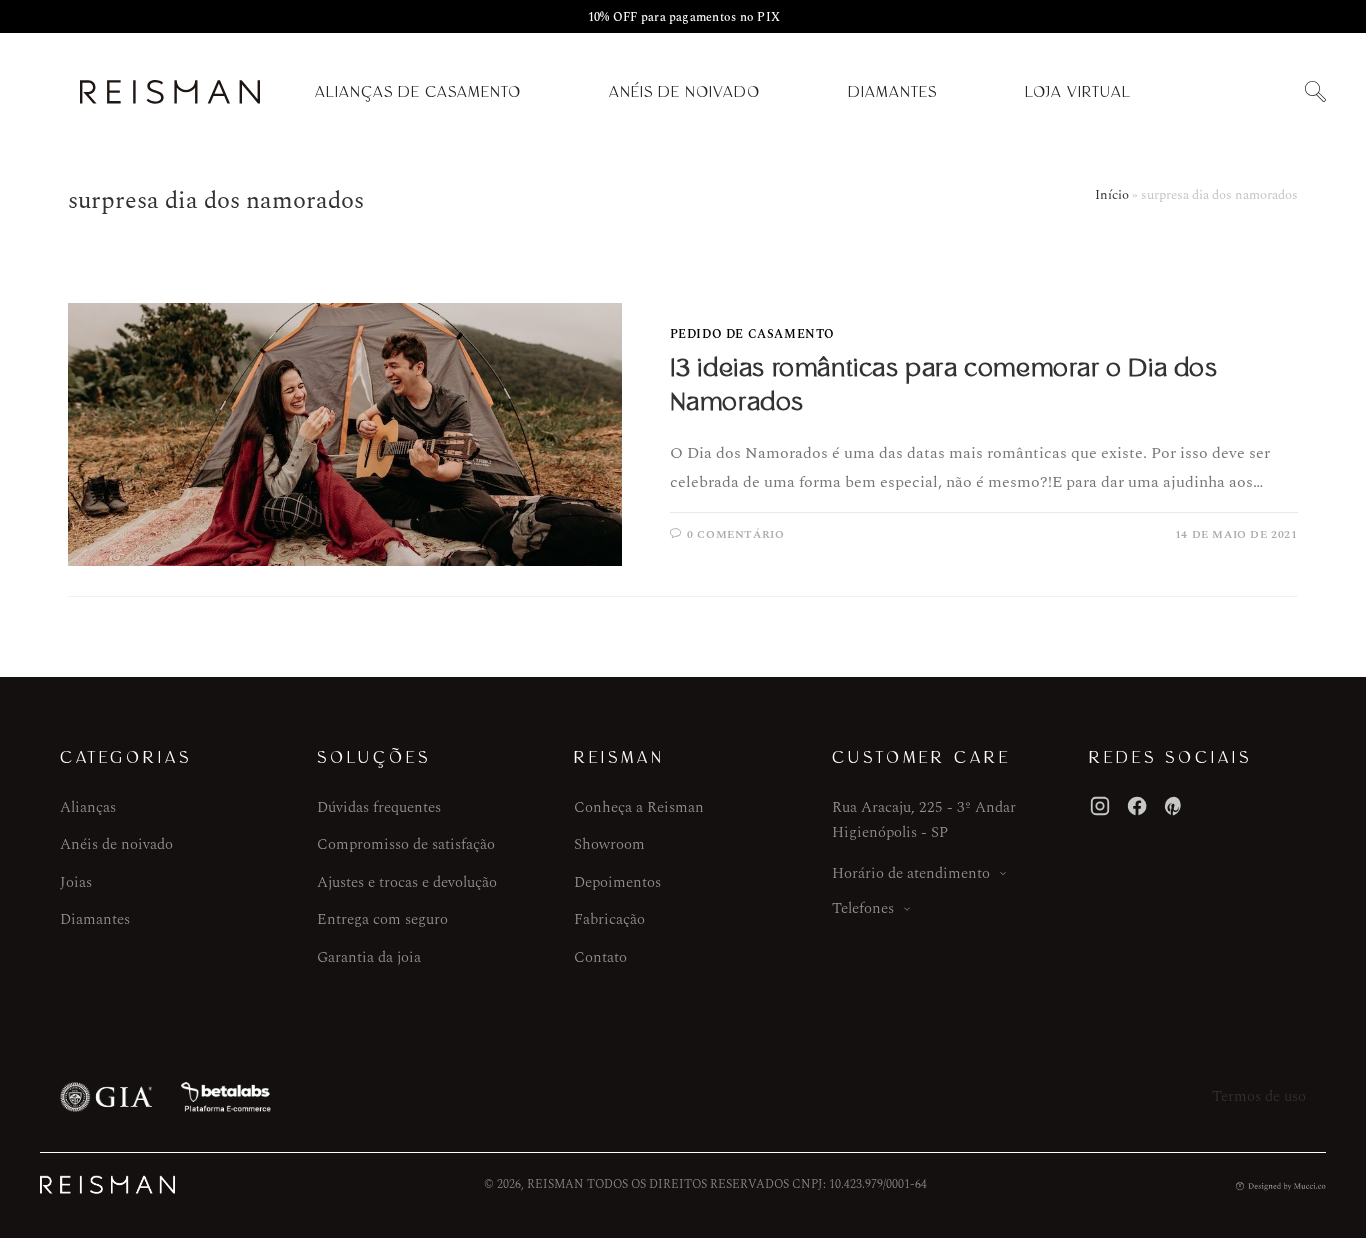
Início (1112, 195)
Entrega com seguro (382, 919)
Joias (76, 882)
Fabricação (609, 919)
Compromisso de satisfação (406, 844)
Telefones (863, 908)
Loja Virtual (1078, 92)
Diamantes (892, 92)
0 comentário (735, 534)
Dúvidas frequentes (379, 807)
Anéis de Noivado (684, 92)
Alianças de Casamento (418, 92)
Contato (600, 957)
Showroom (609, 844)
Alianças (88, 807)
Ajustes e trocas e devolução (407, 882)
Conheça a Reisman (639, 807)
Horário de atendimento (911, 873)
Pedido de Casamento (752, 334)
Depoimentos (617, 882)
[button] (1315, 92)
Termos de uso (1259, 1096)
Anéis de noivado (116, 844)
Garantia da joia (369, 957)
